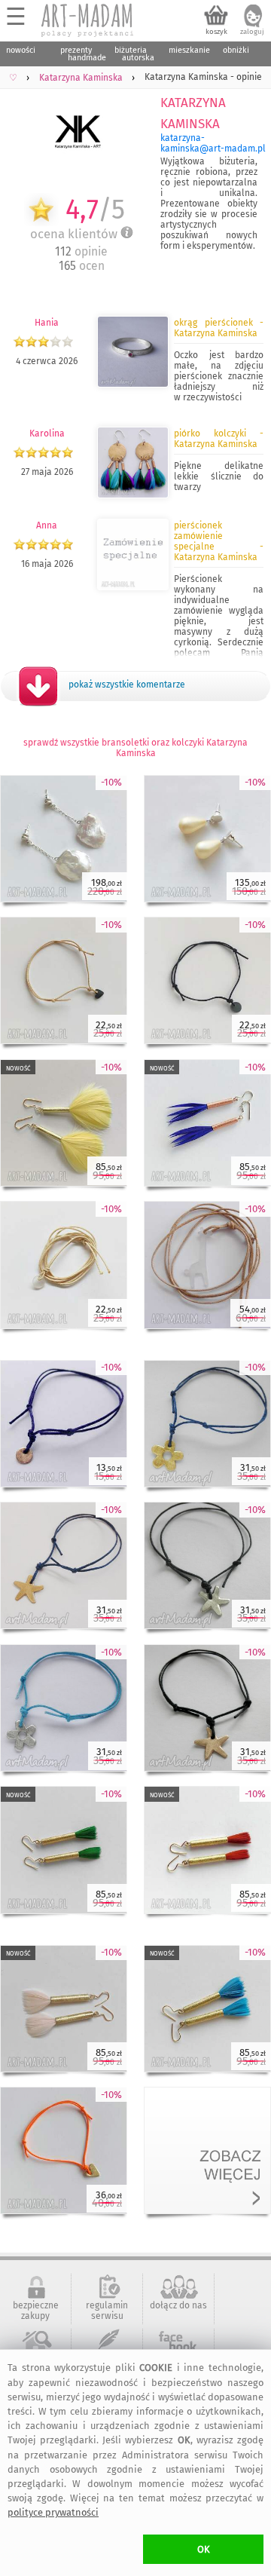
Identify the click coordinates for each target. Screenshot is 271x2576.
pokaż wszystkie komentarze (127, 685)
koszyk (216, 32)
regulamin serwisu (107, 2311)
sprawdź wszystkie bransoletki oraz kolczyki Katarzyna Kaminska (135, 748)
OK (204, 2549)
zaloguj (252, 32)
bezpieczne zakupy (36, 2311)
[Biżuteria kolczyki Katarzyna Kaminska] (133, 495)
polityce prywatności (53, 2512)
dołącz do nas (178, 2305)
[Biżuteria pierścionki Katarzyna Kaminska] (133, 384)
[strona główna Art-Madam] (88, 20)
